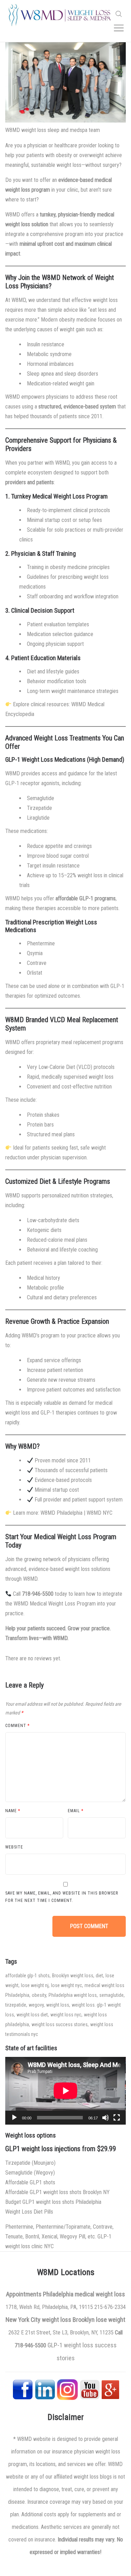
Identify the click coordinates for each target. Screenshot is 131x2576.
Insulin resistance (46, 344)
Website (14, 1847)
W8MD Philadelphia (61, 1513)
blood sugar (59, 856)
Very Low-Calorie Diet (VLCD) (60, 1067)
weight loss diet (32, 2015)
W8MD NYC (100, 1513)
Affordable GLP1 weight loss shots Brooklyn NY (57, 2192)
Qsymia (35, 953)
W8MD (19, 300)
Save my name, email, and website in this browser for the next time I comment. (62, 1897)
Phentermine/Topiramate (63, 2227)
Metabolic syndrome (49, 354)
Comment (17, 1726)
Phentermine (41, 943)
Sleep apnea (40, 374)
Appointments (24, 2294)
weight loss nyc (66, 2015)
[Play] (14, 2118)
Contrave (37, 963)
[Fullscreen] (117, 2118)
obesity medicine (78, 320)
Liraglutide (38, 818)
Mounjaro (44, 2163)
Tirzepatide (39, 808)
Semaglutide (41, 798)
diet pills (43, 2212)
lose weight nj (35, 1985)
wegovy (36, 2005)
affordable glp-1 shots (27, 1976)
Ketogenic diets (44, 1230)
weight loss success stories (60, 2024)
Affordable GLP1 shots (30, 2182)
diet (99, 1976)
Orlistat (35, 973)
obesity (64, 155)
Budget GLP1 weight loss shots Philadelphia (53, 2202)
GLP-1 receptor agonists (32, 783)
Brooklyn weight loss (73, 1976)
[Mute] (105, 2118)
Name (13, 1811)
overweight (92, 155)
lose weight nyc (67, 1985)
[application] (65, 2091)
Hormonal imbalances (50, 364)
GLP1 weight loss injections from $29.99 (61, 2149)
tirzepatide (16, 2005)
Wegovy (44, 2173)
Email (76, 1811)
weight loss (58, 2005)
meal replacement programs (92, 1042)
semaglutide (111, 1995)
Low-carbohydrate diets (53, 1220)
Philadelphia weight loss (73, 1995)
